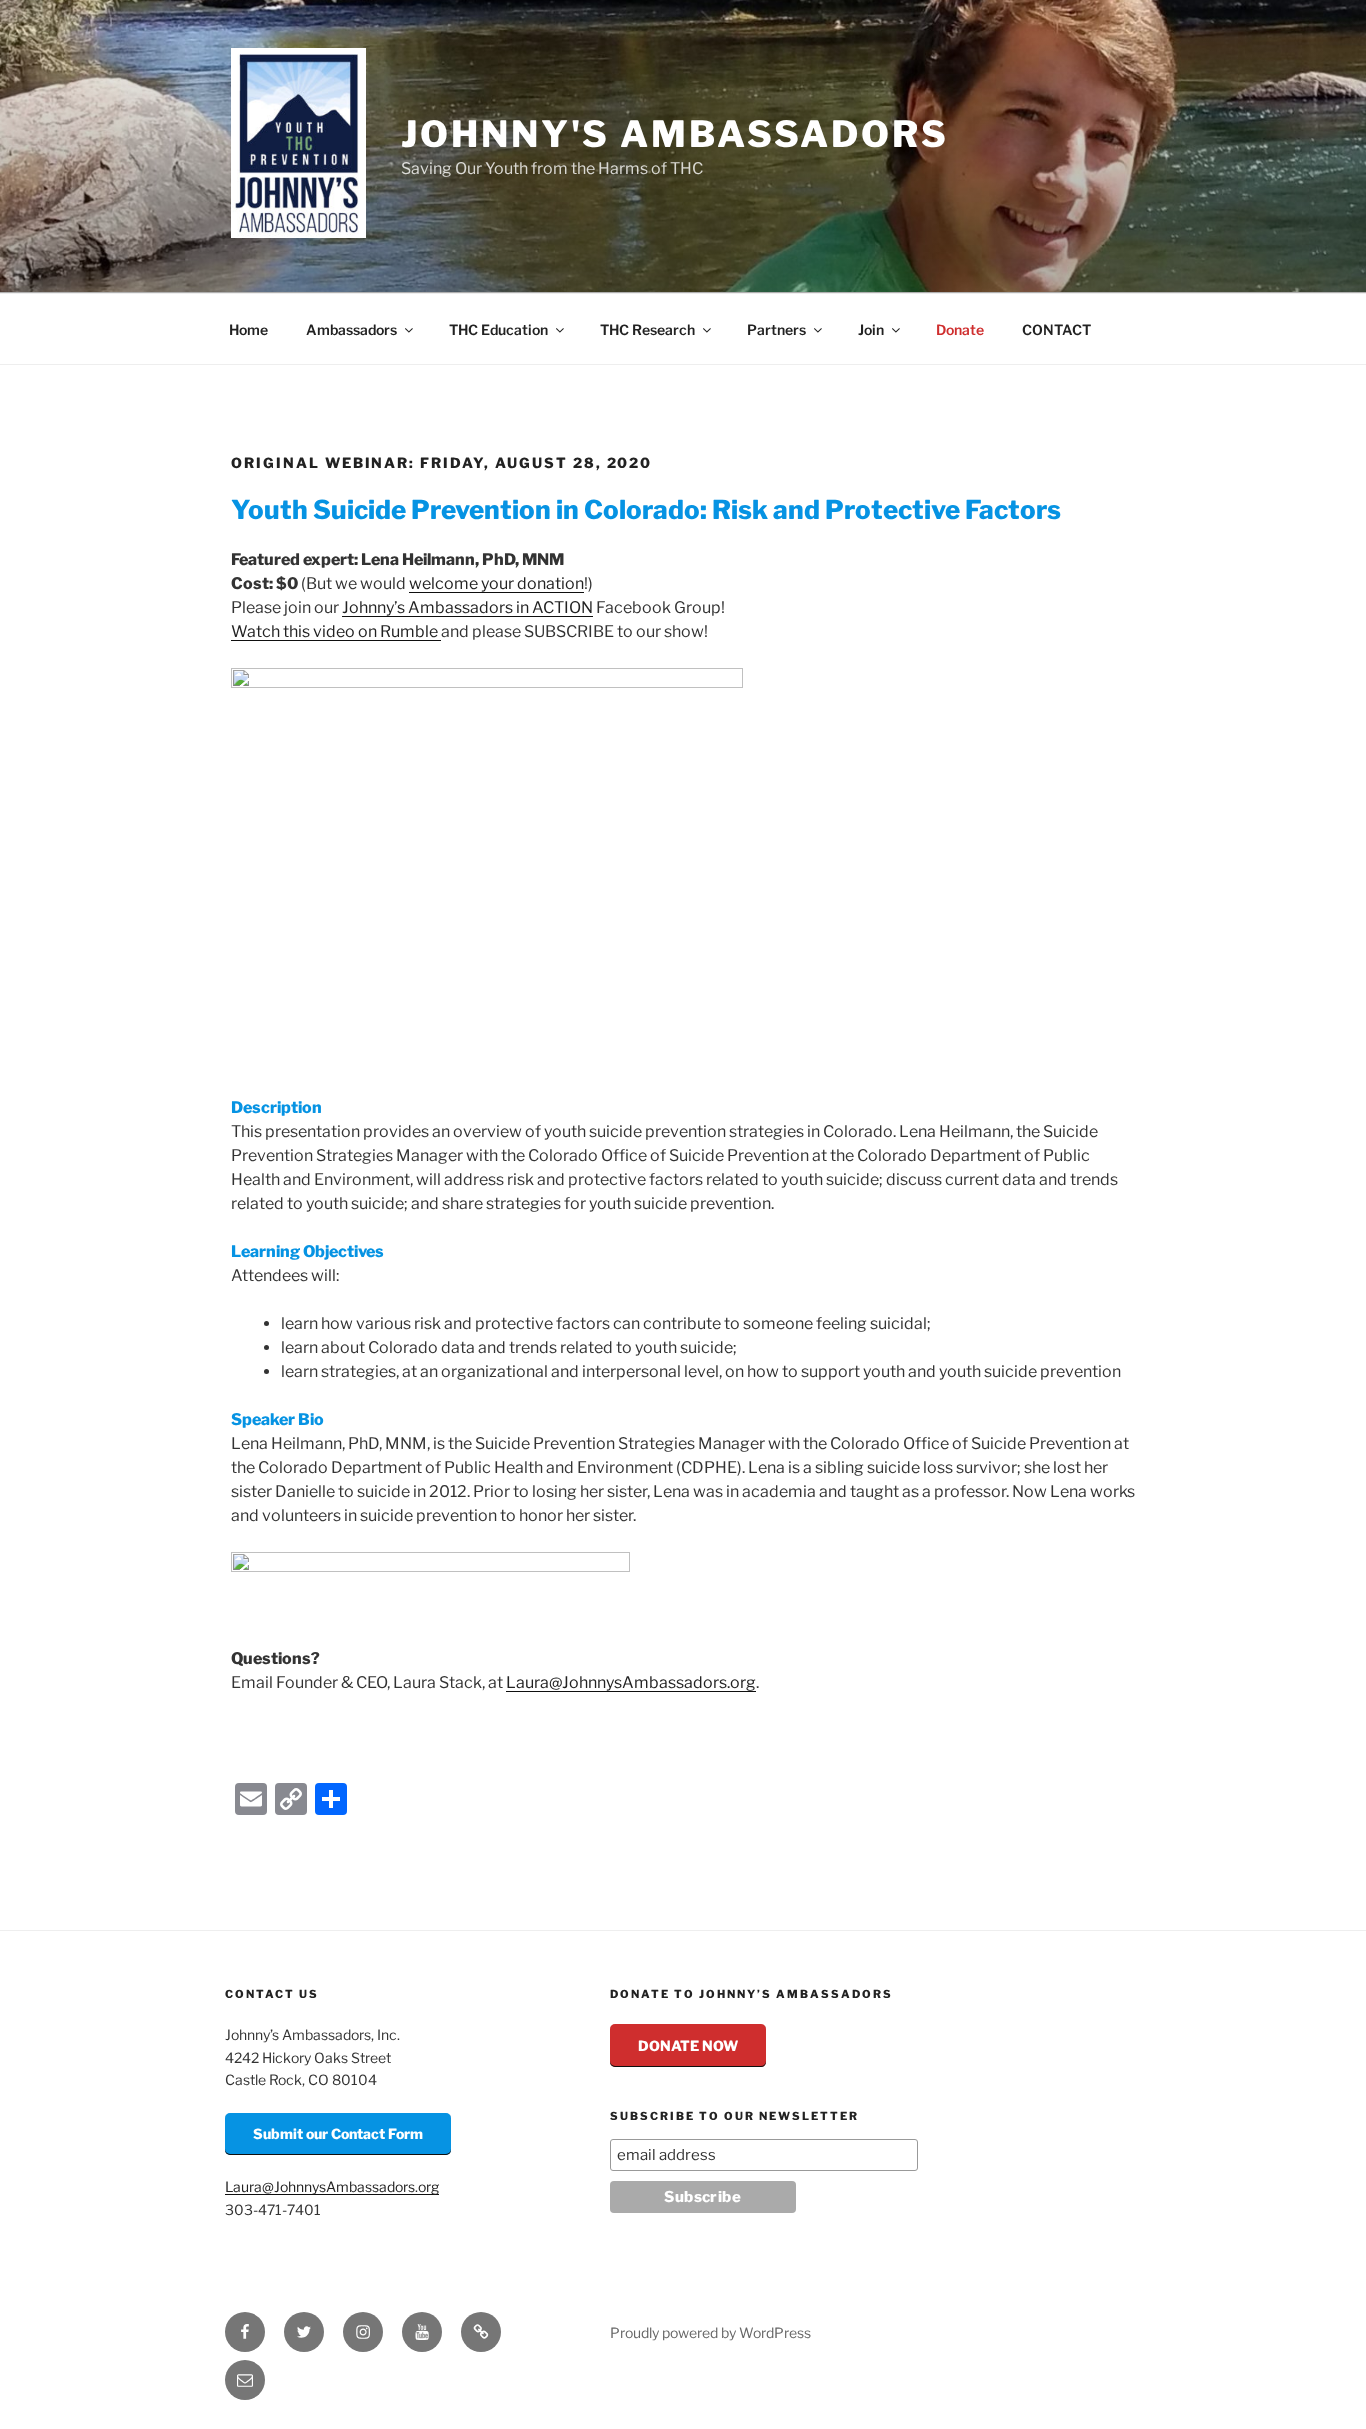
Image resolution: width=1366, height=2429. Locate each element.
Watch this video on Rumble (336, 631)
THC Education (498, 329)
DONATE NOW (688, 2045)
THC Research (647, 329)
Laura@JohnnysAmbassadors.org (631, 1682)
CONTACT (1056, 329)
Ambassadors (351, 329)
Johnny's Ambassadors (675, 134)
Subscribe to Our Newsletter (734, 2116)
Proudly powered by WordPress (710, 2332)
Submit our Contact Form (338, 2133)
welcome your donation (496, 583)
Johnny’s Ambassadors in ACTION (467, 607)
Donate (960, 329)
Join (871, 329)
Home (248, 329)
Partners (776, 329)
